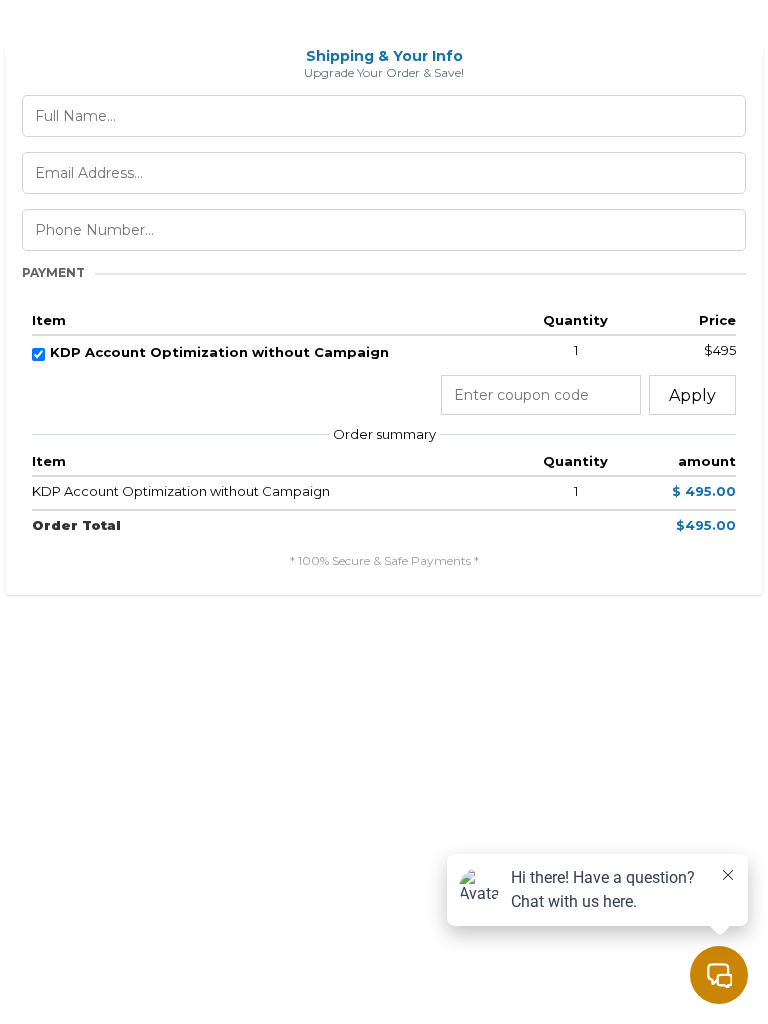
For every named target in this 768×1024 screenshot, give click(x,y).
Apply (692, 395)
